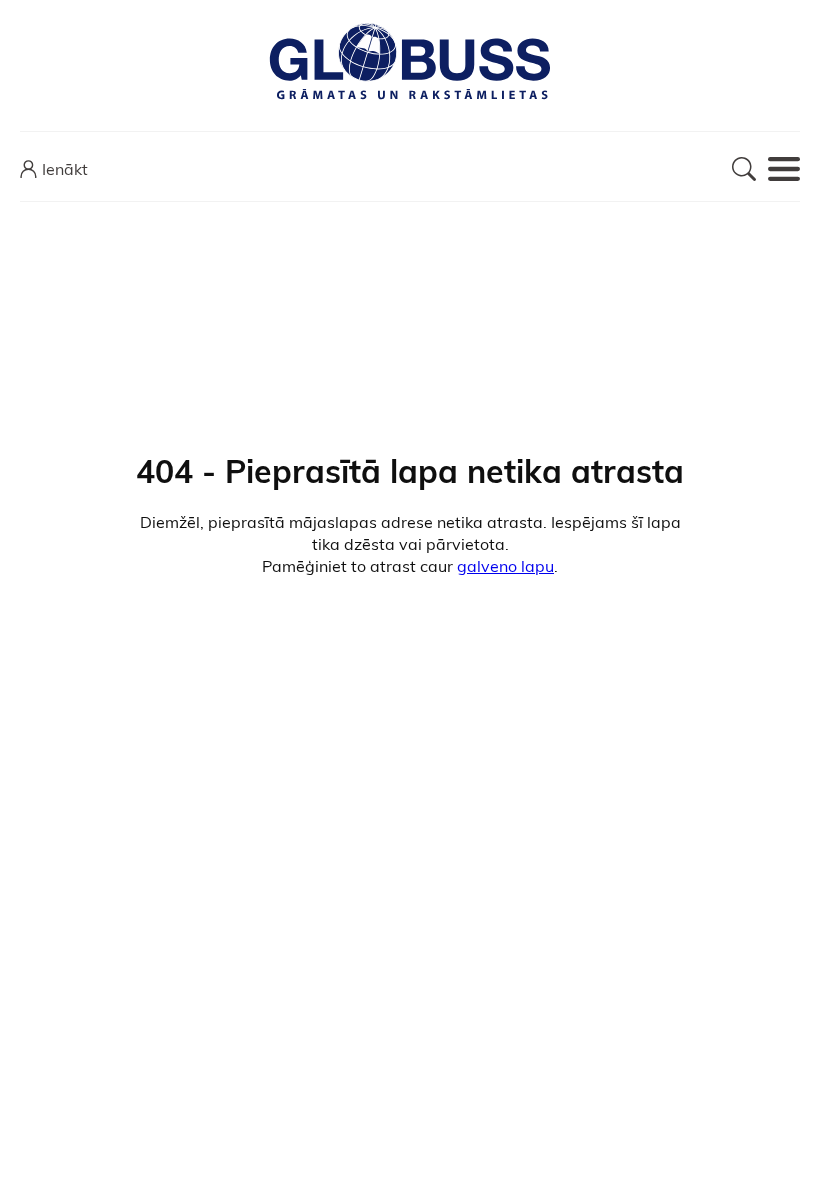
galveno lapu (505, 566)
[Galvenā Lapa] (410, 63)
